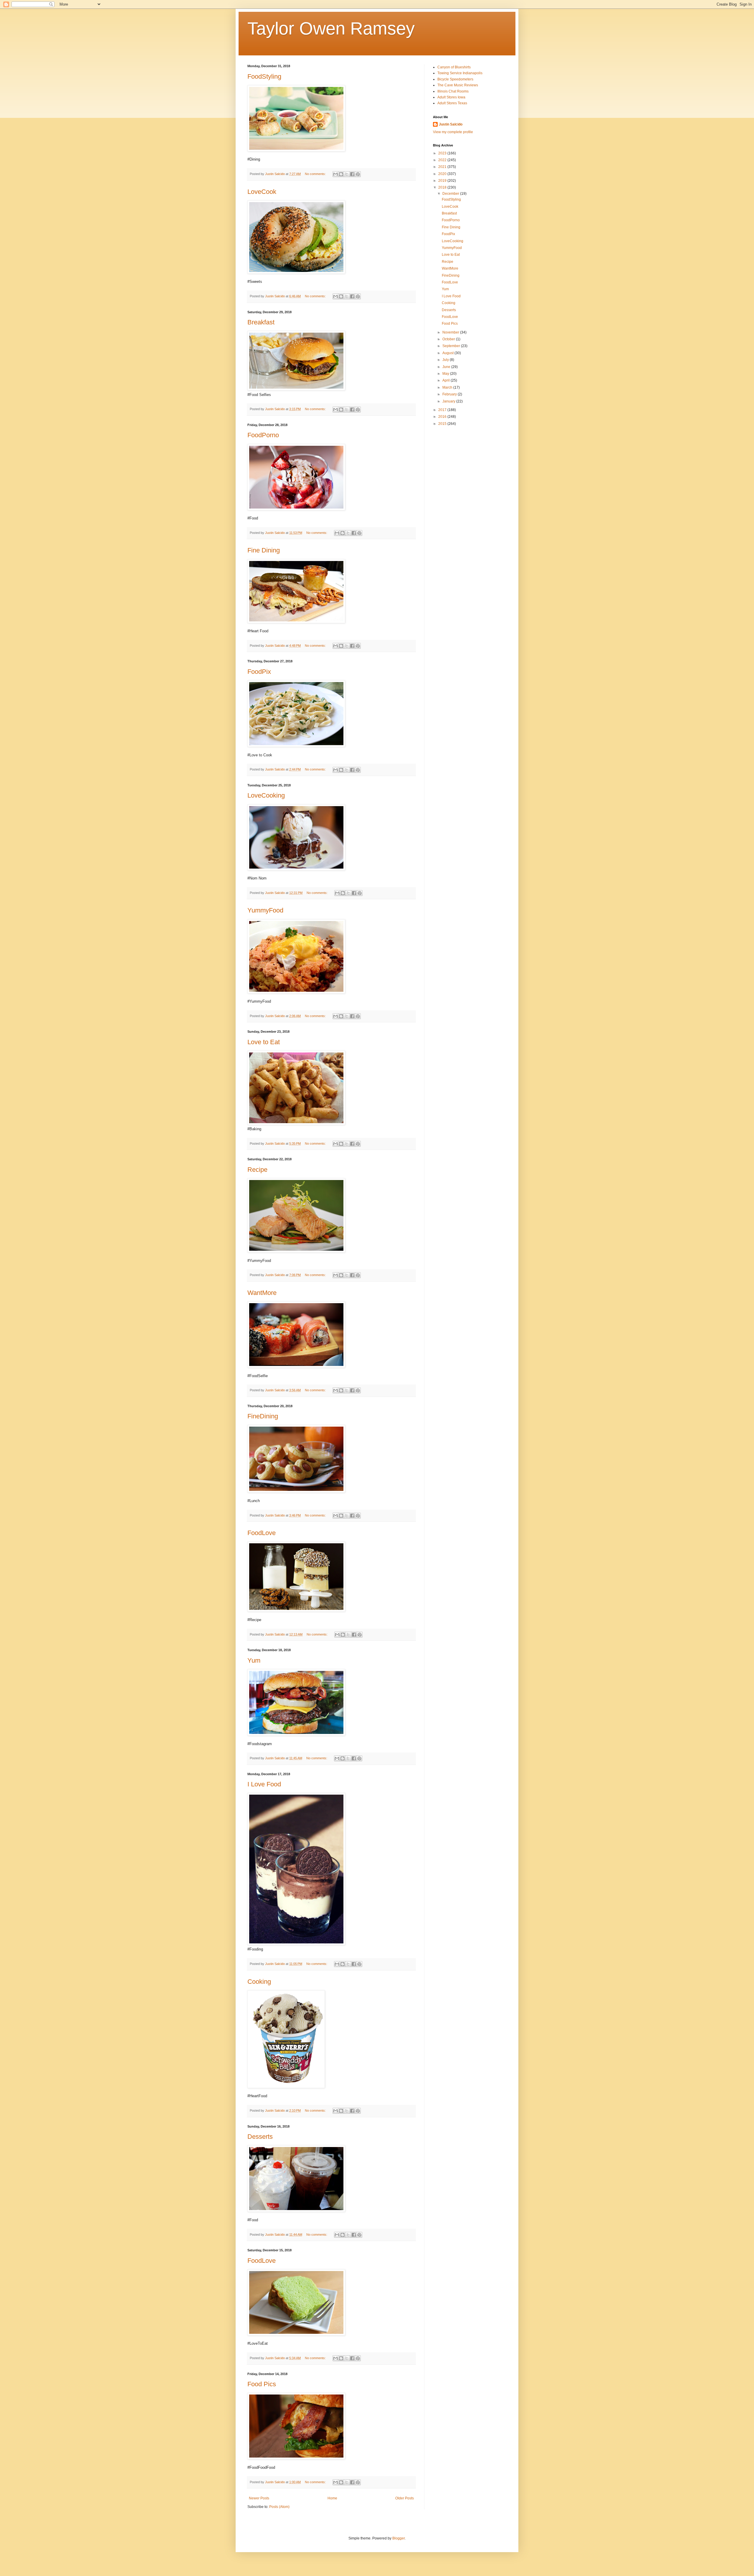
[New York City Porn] (296, 1124)
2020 (443, 174)
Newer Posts (259, 2498)
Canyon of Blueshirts (454, 67)
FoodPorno (263, 435)
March (448, 387)
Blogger (399, 2538)
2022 (443, 160)
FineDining (263, 1416)
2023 (443, 153)
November (451, 332)
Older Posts (405, 2498)
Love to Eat (264, 1042)
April (447, 380)
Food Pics (262, 2384)
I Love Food (264, 1784)
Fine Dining (264, 550)
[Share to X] (347, 174)
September (452, 346)
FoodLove (262, 1533)
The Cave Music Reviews (458, 85)
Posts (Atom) (279, 2507)
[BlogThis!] (341, 174)
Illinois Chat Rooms (453, 91)
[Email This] (335, 174)
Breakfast (261, 322)
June (447, 367)
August (448, 353)
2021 (443, 167)
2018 (443, 187)
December (451, 194)
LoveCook (262, 192)
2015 (443, 424)
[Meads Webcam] (296, 1944)
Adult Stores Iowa (451, 97)
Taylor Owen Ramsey (331, 28)
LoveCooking (266, 795)
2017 (443, 410)
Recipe (257, 1170)
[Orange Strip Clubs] (296, 389)
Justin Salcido (451, 124)
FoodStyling (264, 76)
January (449, 401)
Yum (254, 1660)
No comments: (316, 174)
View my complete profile (453, 132)
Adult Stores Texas (452, 103)
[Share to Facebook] (352, 174)
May (446, 374)
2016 (443, 417)
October (449, 339)
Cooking (259, 1982)
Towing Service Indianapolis (460, 73)
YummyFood (265, 910)
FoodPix (259, 672)
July (446, 360)
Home (332, 2498)
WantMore (262, 1293)
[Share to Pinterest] (358, 174)
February (450, 394)
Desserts (260, 2137)
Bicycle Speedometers (455, 79)
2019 (443, 181)
